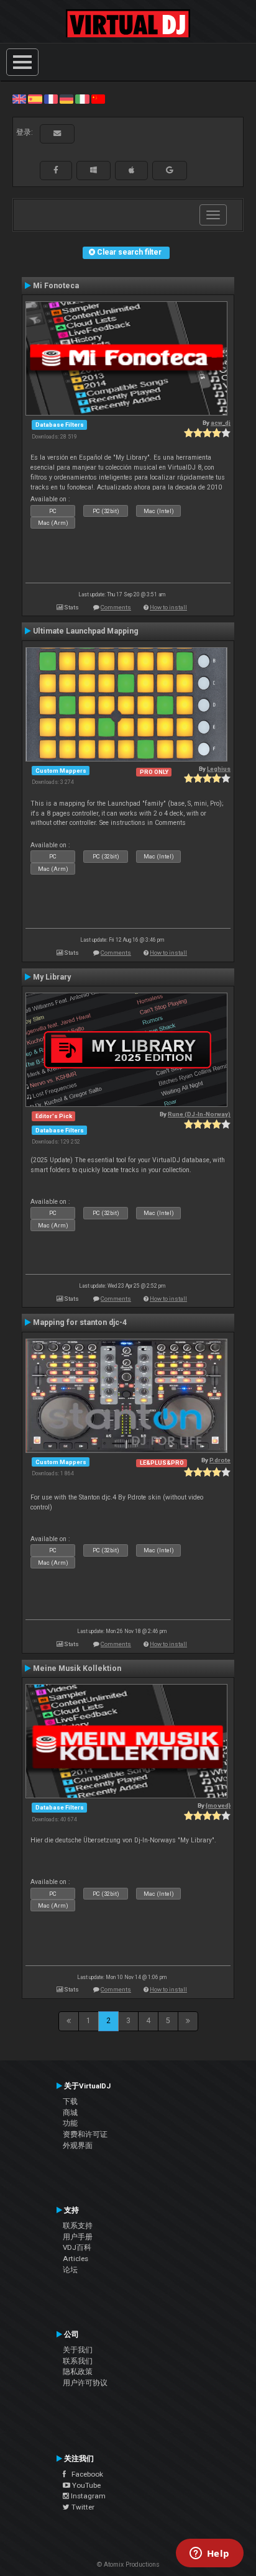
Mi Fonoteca (56, 286)
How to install (168, 607)
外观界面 (78, 2146)
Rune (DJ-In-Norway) (199, 1114)
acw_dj (221, 423)
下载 (70, 2101)
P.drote (220, 1460)
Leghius (219, 769)
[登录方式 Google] (170, 170)
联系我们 (78, 2361)
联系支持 (78, 2226)
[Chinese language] (98, 99)
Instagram (87, 2496)
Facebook (85, 2474)
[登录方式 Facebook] (56, 170)
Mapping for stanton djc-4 (80, 1322)
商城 (70, 2113)
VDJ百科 (77, 2247)
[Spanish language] (35, 99)
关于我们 (78, 2350)
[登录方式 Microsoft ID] (94, 170)
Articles (75, 2259)
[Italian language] (82, 99)
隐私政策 (78, 2372)
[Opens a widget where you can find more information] (209, 2554)
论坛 (70, 2270)
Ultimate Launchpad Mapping (86, 631)
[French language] (51, 99)
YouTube (85, 2485)
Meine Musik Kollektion (77, 1668)
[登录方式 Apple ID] (131, 170)
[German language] (66, 99)
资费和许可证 (85, 2134)
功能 (70, 2123)
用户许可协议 (85, 2383)
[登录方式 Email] (57, 134)
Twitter (82, 2507)
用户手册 (78, 2237)
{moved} (218, 1805)
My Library (52, 977)
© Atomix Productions (128, 2565)
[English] (19, 99)
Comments (116, 607)
